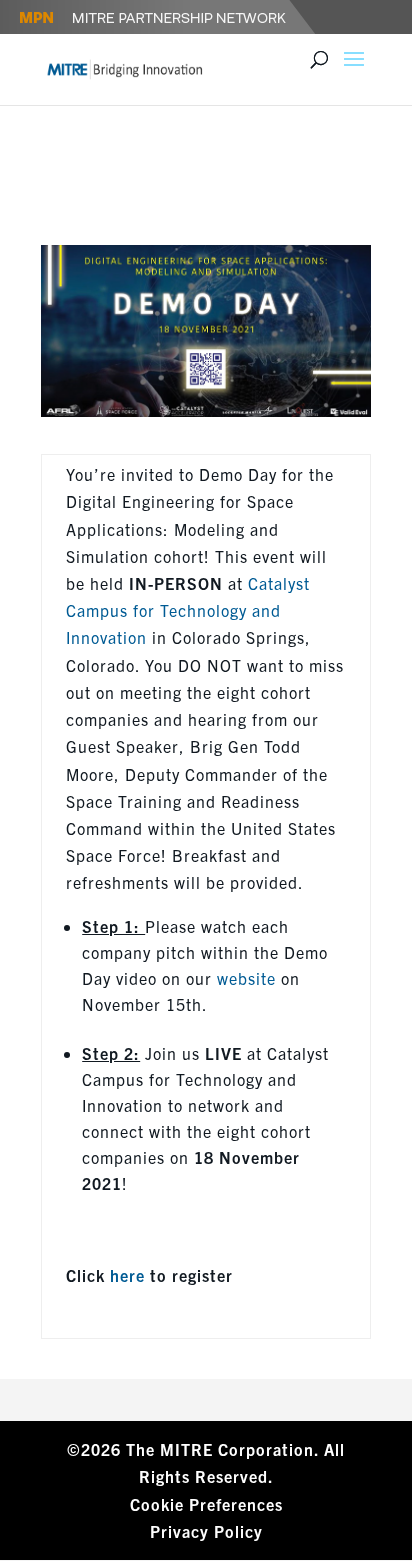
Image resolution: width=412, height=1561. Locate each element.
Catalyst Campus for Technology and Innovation (188, 610)
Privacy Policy (206, 1531)
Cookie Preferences (206, 1504)
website (246, 978)
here (127, 1275)
